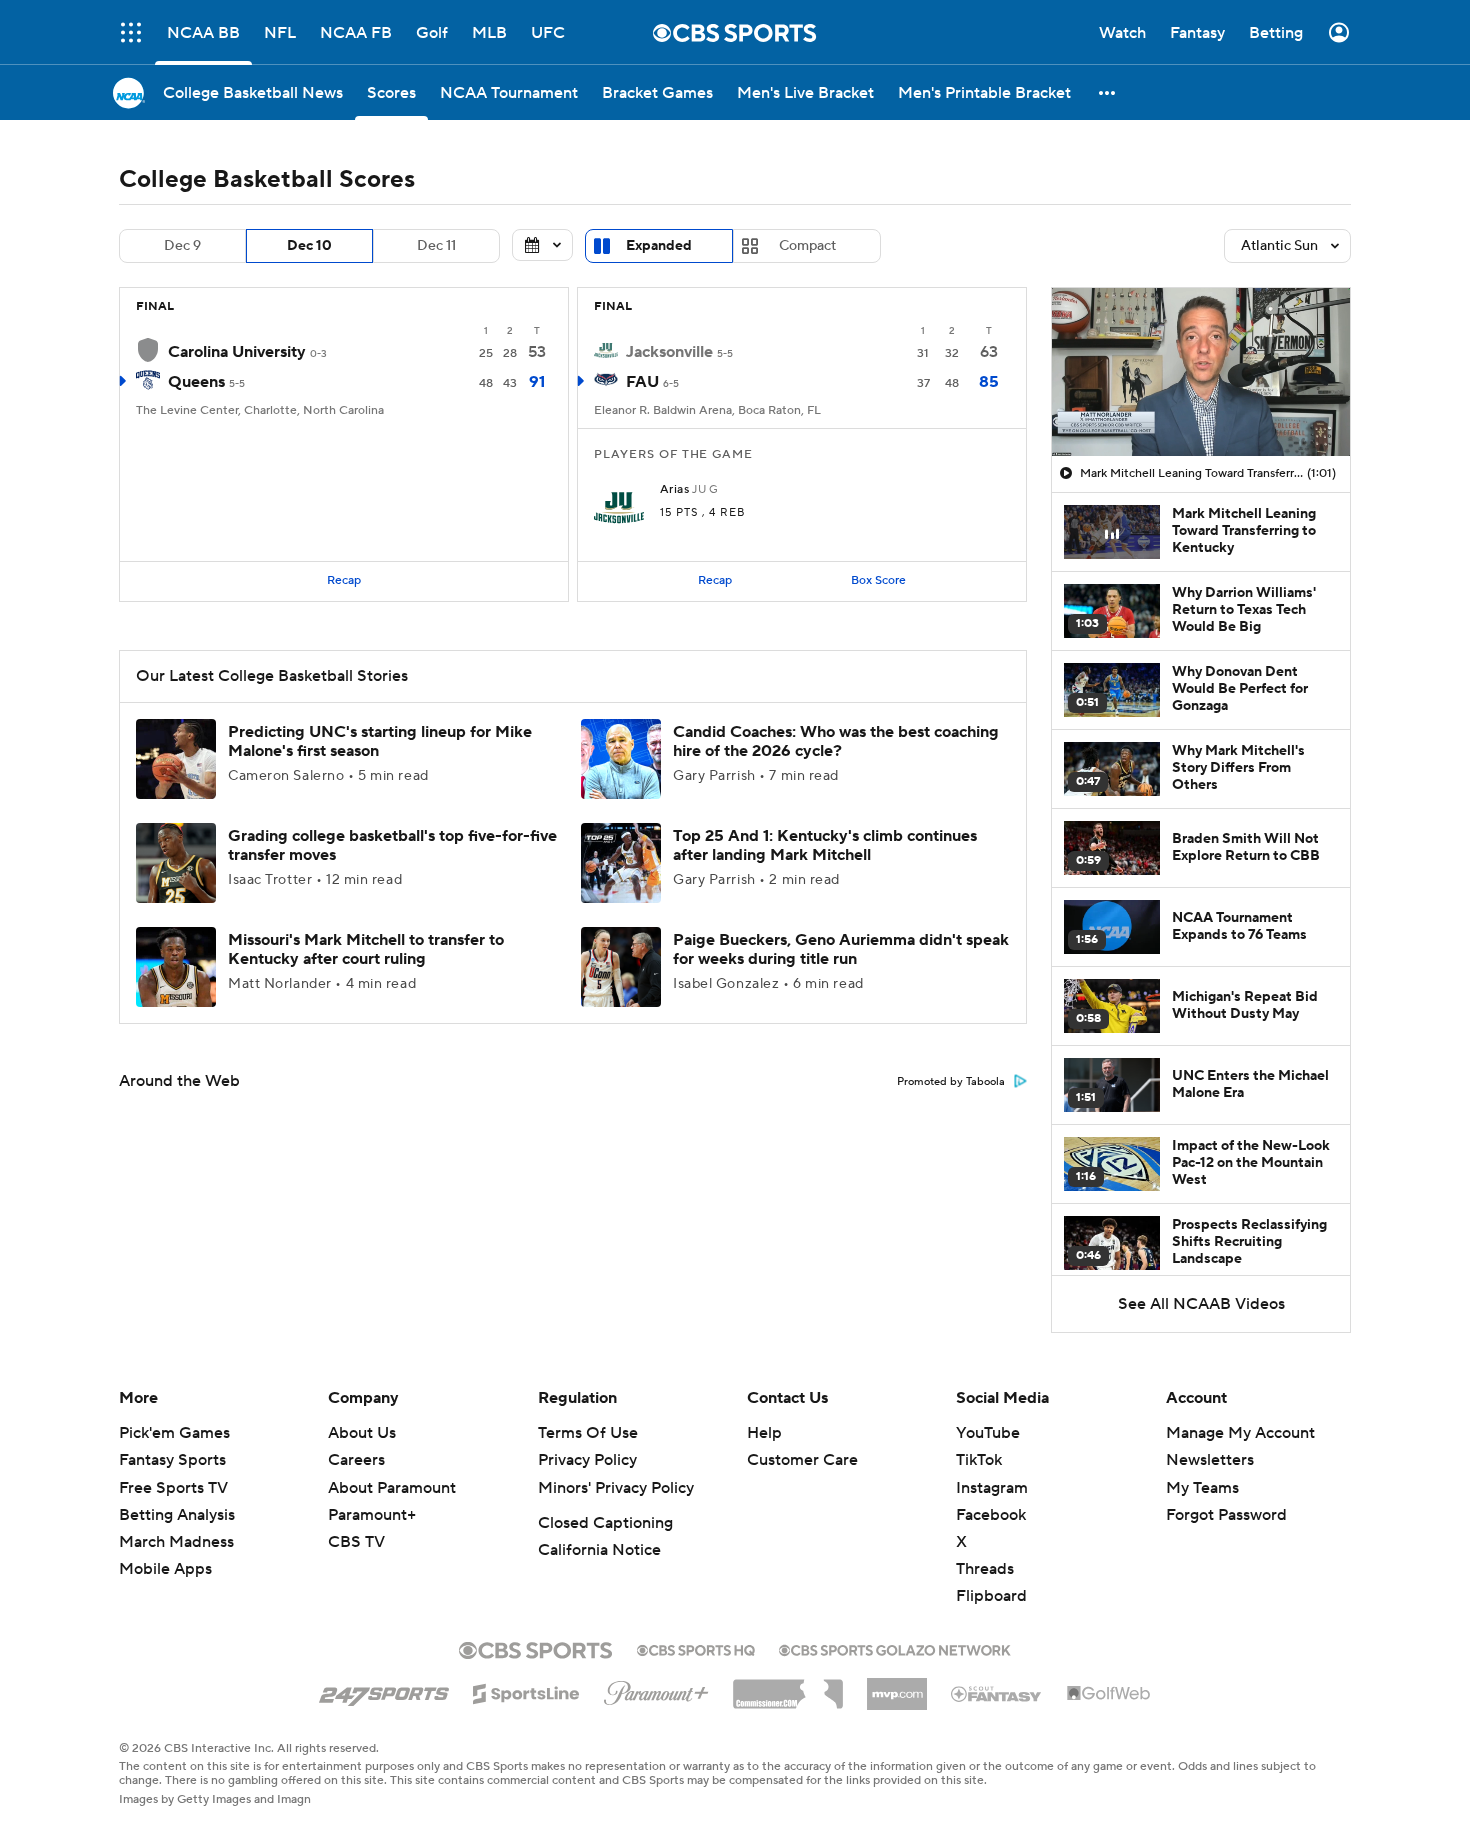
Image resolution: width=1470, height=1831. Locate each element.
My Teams (1202, 1488)
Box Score (878, 580)
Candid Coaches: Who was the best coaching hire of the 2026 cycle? (836, 741)
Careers (356, 1460)
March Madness (176, 1542)
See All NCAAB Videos (1201, 1304)
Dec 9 (182, 246)
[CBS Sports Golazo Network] (895, 1648)
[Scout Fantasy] (997, 1693)
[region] (1201, 372)
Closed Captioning (605, 1523)
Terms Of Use (588, 1433)
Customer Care (802, 1460)
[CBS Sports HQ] (696, 1648)
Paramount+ (372, 1515)
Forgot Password (1226, 1515)
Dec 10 (309, 246)
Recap (344, 580)
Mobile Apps (165, 1569)
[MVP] (897, 1686)
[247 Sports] (384, 1690)
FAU (642, 382)
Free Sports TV (173, 1488)
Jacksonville (669, 352)
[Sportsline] (526, 1691)
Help (764, 1433)
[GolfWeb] (1109, 1694)
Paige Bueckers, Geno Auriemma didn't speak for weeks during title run (841, 949)
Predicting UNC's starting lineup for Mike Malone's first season (380, 741)
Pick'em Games (174, 1433)
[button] (131, 32)
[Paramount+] (656, 1689)
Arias (674, 490)
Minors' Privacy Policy (616, 1488)
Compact (807, 246)
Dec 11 (436, 246)
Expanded (659, 246)
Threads (985, 1569)
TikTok (979, 1460)
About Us (362, 1433)
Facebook (991, 1515)
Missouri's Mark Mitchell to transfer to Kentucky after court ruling (366, 949)
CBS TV (356, 1542)
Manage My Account (1240, 1433)
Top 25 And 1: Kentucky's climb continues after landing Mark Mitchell (825, 845)
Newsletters (1210, 1460)
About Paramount (392, 1488)
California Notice (599, 1550)
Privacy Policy (587, 1460)
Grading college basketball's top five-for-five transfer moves (392, 845)
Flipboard (991, 1596)
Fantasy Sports (172, 1460)
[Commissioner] (788, 1687)
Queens (196, 382)
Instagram (992, 1488)
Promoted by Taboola (951, 1082)
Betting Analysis (177, 1515)
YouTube (988, 1433)
